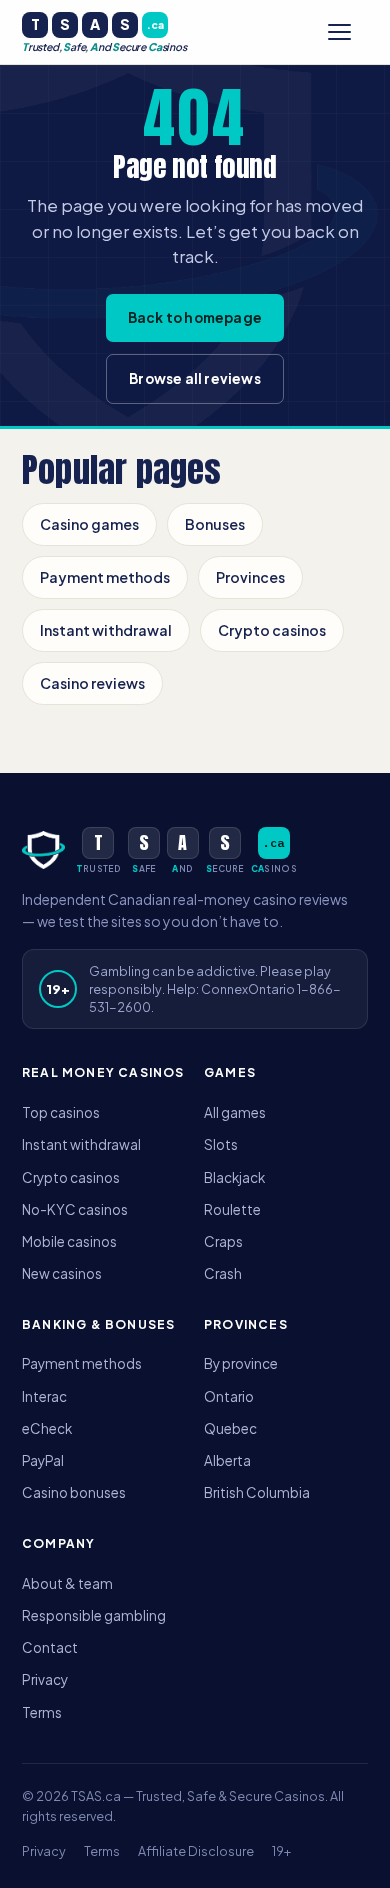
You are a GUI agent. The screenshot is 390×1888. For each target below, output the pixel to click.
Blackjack (234, 1177)
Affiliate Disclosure (196, 1851)
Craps (223, 1241)
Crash (223, 1273)
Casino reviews (92, 683)
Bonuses (215, 524)
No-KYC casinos (75, 1209)
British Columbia (257, 1492)
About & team (67, 1583)
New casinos (62, 1273)
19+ (281, 1851)
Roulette (232, 1209)
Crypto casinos (272, 630)
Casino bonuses (74, 1492)
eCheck (47, 1428)
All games (235, 1112)
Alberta (227, 1460)
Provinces (250, 577)
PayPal (43, 1460)
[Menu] (348, 32)
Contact (50, 1647)
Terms (42, 1712)
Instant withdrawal (106, 630)
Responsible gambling (94, 1615)
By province (241, 1363)
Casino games (89, 524)
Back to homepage (195, 317)
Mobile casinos (69, 1241)
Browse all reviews (195, 378)
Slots (221, 1144)
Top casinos (61, 1112)
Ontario (229, 1396)
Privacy (45, 1679)
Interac (44, 1396)
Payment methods (105, 577)
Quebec (230, 1428)
